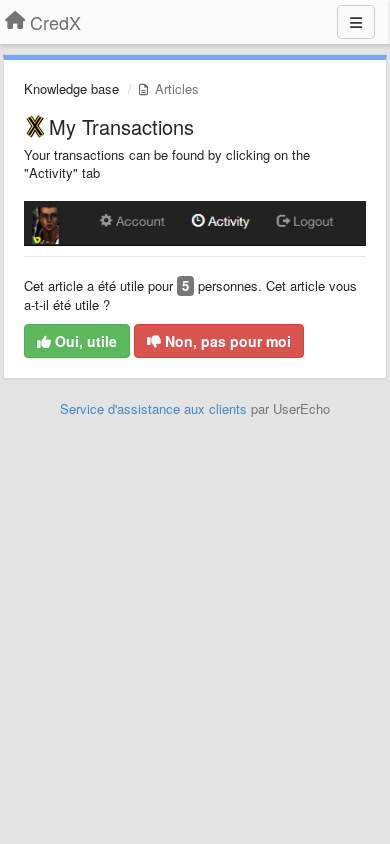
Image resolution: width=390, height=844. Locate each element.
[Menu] (356, 22)
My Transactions (121, 126)
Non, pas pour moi (226, 341)
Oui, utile (84, 341)
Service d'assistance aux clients (153, 408)
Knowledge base (71, 88)
